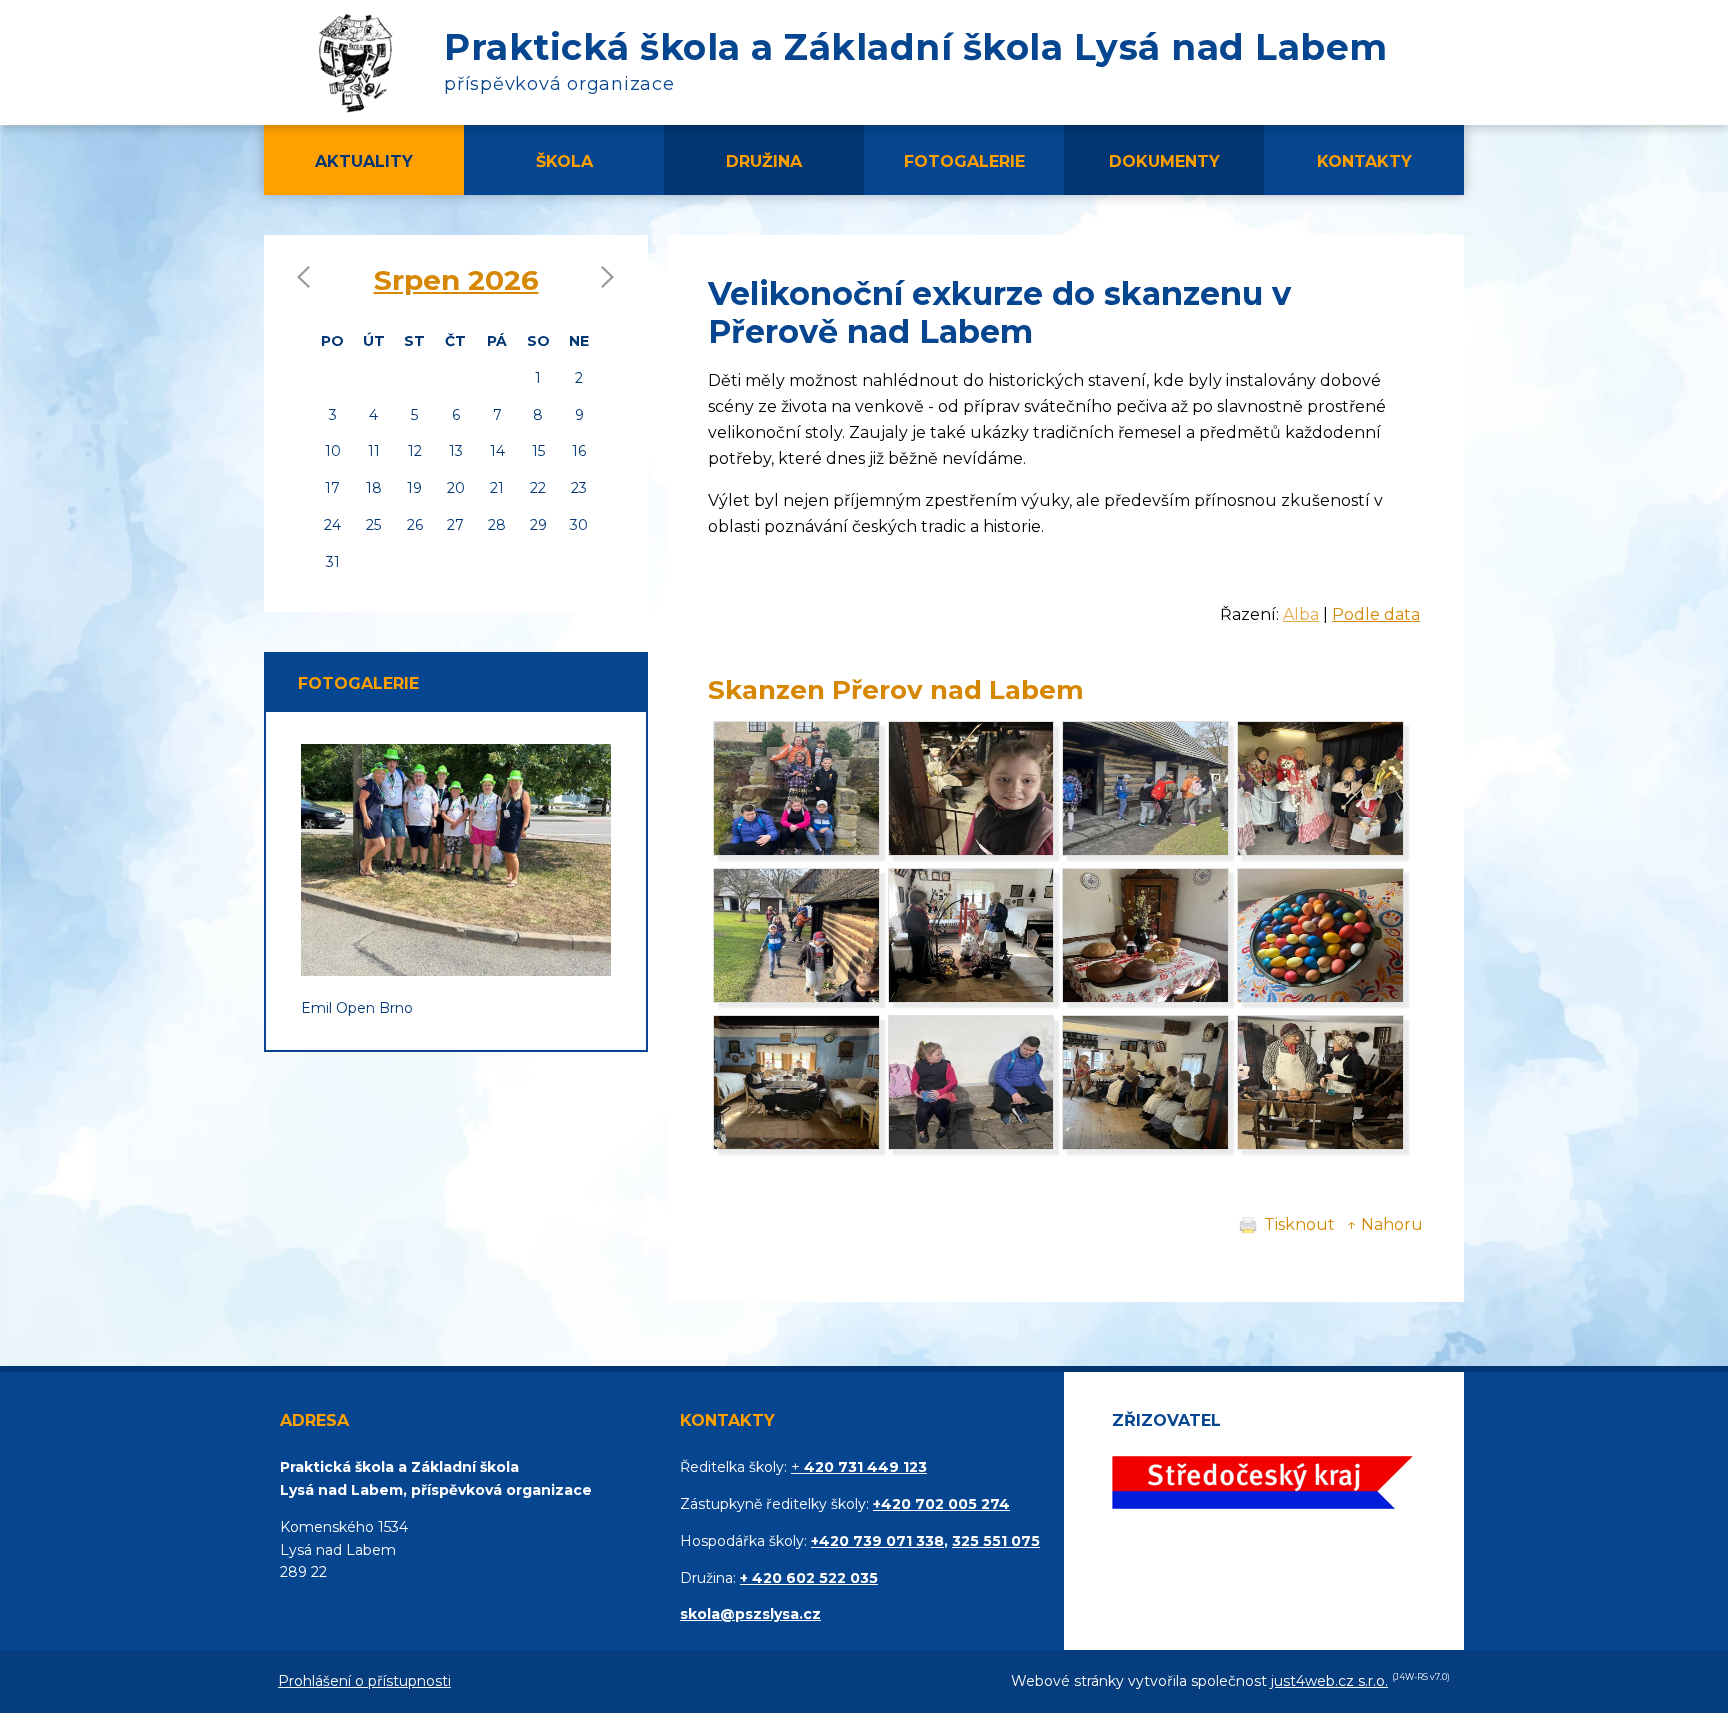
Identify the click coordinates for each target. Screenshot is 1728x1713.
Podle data (1376, 614)
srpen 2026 (456, 280)
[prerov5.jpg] (1145, 850)
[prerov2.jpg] (1320, 1144)
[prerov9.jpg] (1320, 997)
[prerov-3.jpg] (1145, 1144)
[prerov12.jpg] (796, 1144)
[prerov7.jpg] (796, 997)
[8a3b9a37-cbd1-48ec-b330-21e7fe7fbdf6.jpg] (796, 850)
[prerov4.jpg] (971, 850)
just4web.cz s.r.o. (1329, 1681)
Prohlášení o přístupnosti (364, 1681)
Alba (1301, 614)
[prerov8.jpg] (971, 997)
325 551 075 (996, 1541)
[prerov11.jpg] (971, 1144)
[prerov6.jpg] (1320, 850)
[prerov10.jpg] (1145, 997)
